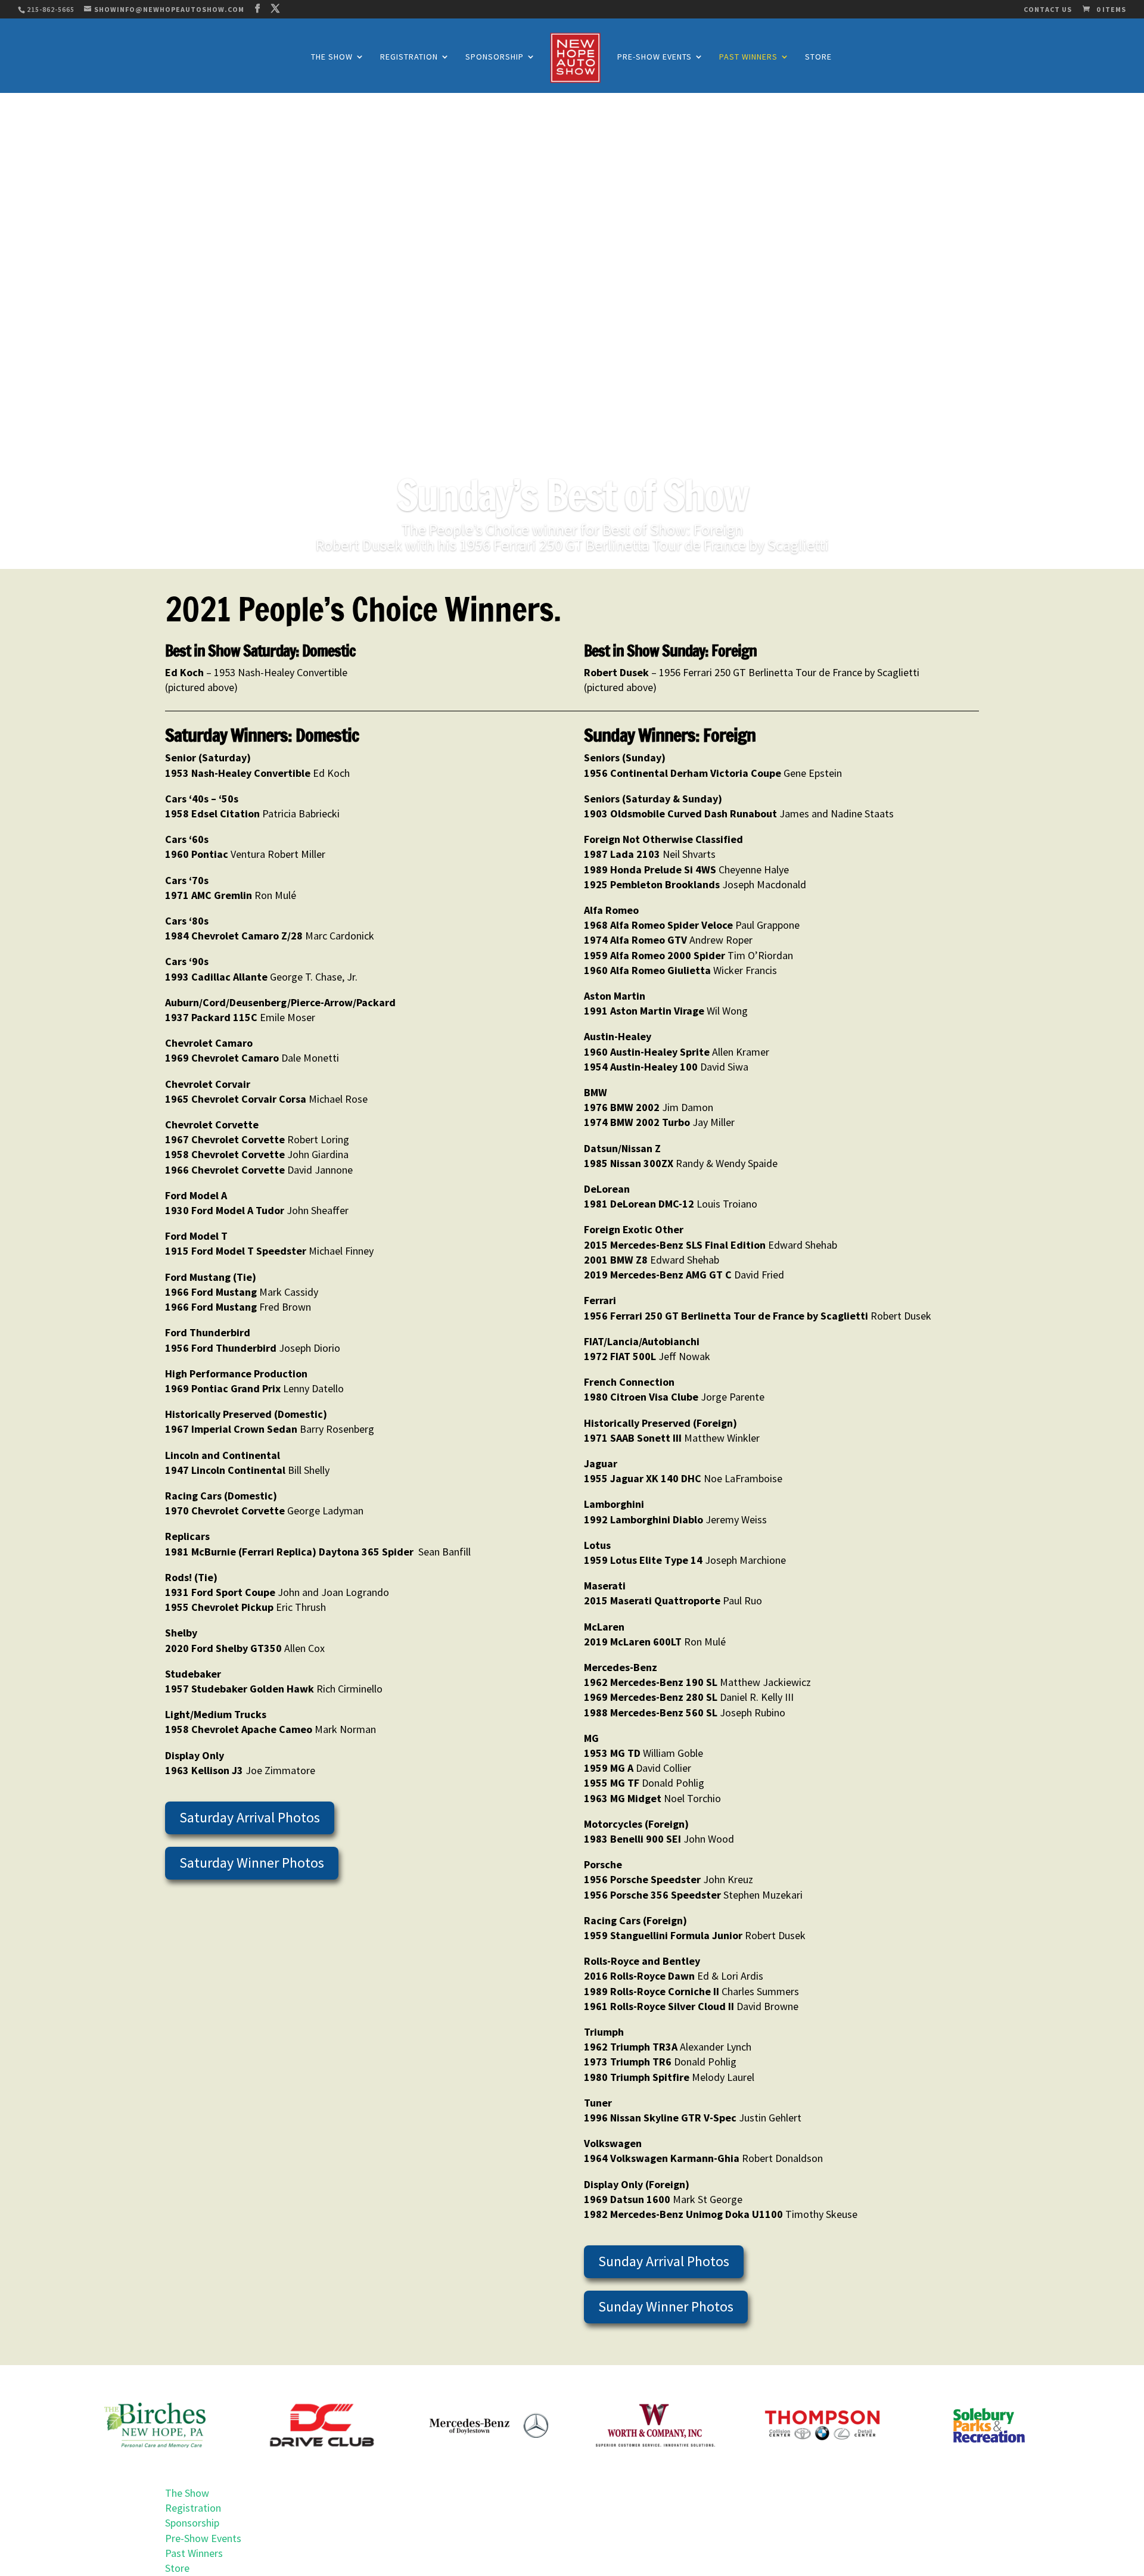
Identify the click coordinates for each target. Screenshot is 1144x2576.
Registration (409, 57)
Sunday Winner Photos (666, 2306)
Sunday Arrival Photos (664, 2261)
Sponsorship (495, 57)
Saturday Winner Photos (252, 1863)
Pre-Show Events (655, 57)
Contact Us (1048, 10)
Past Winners (748, 57)
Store (818, 57)
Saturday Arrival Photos (250, 1817)
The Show (332, 57)
